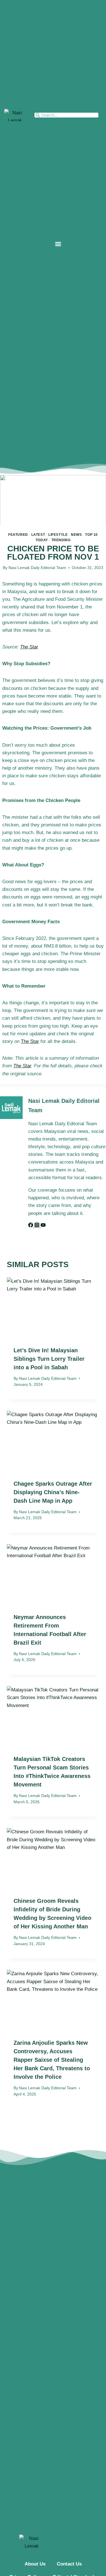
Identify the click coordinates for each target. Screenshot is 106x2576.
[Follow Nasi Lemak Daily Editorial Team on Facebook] (31, 1226)
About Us (35, 2564)
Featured (18, 535)
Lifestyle (58, 535)
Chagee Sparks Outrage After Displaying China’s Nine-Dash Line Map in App (53, 1492)
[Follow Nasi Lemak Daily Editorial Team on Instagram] (38, 1226)
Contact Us (69, 2564)
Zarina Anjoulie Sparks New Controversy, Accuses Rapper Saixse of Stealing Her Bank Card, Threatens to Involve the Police (52, 2060)
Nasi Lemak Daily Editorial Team (37, 568)
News (76, 535)
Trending (61, 540)
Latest (38, 535)
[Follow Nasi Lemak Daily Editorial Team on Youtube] (43, 1226)
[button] (58, 244)
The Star (29, 647)
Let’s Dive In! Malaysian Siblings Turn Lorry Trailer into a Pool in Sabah (49, 1359)
